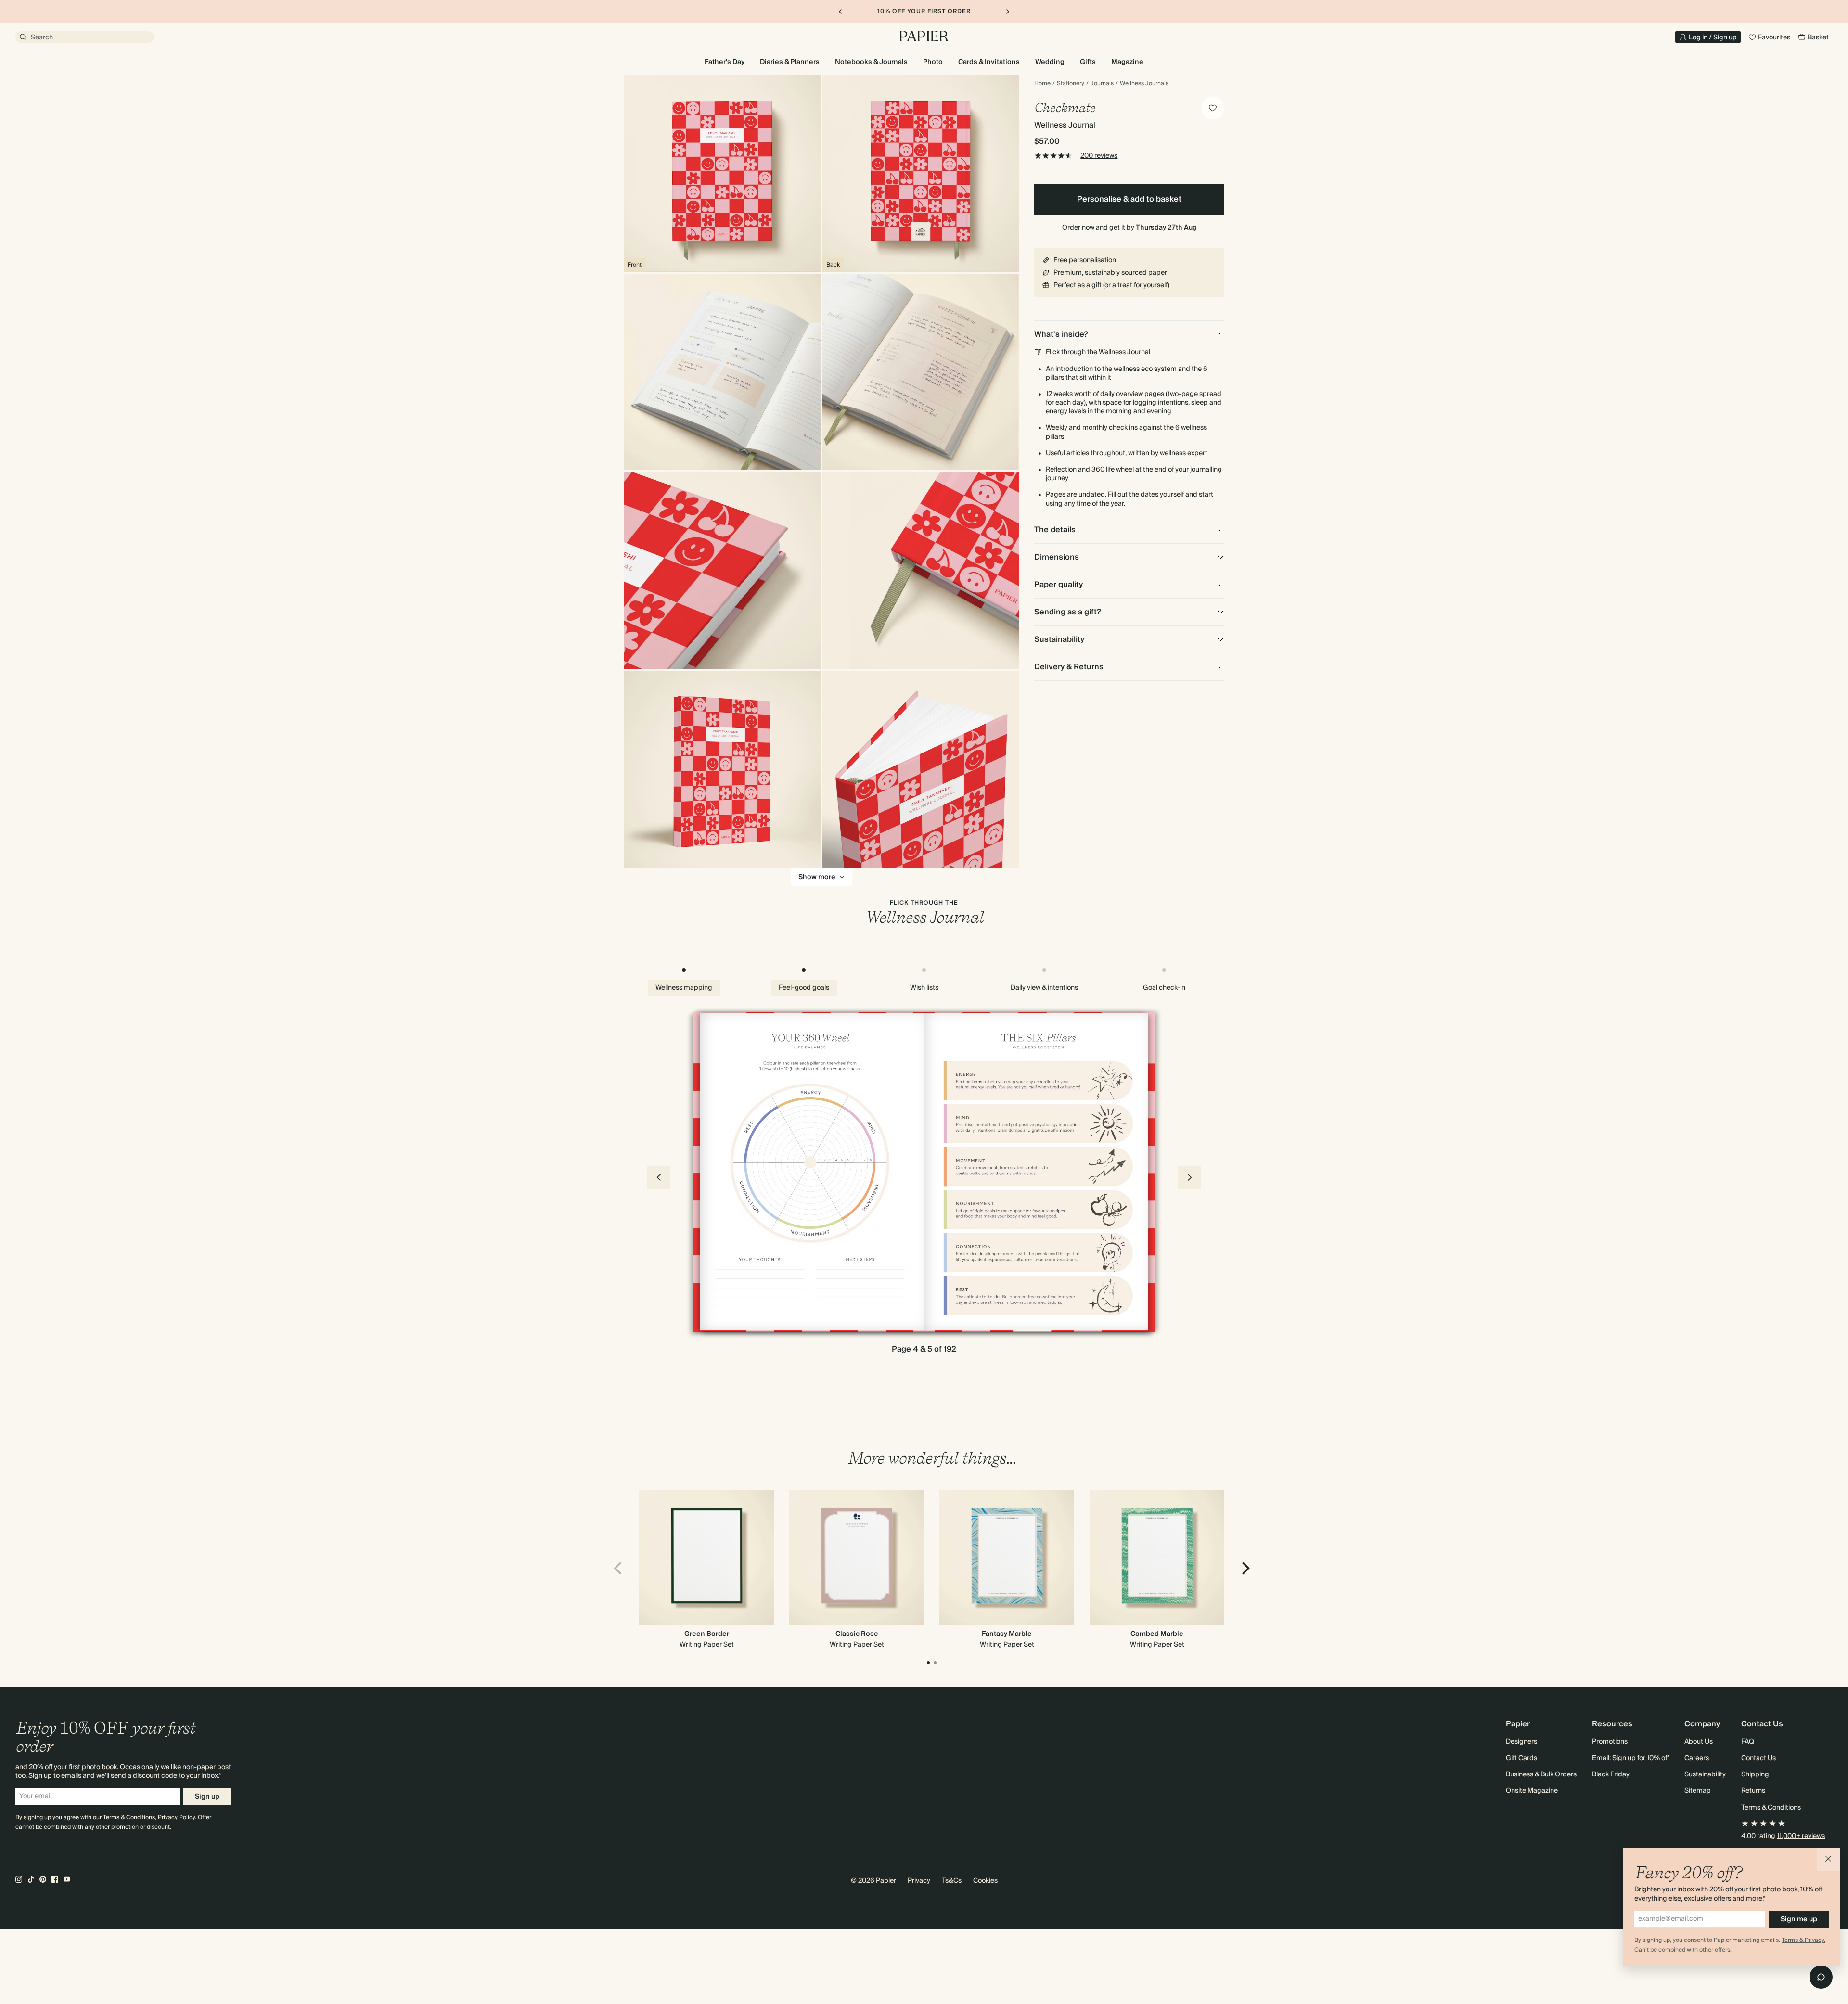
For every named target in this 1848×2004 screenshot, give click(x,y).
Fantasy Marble (1007, 1634)
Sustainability (1705, 1774)
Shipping (1755, 1774)
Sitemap (1698, 1791)
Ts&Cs (952, 1881)
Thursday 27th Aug (1166, 228)
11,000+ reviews (1801, 1836)
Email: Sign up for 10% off (1630, 1758)
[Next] (1245, 1569)
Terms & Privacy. (1803, 1940)
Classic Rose (857, 1634)
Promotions (1610, 1742)
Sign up (207, 1797)
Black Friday (1611, 1774)
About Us (1699, 1742)
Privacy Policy (176, 1818)
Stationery (1071, 84)
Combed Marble (1157, 1634)
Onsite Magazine (1532, 1791)
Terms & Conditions (129, 1818)
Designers (1521, 1742)
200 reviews (1099, 156)
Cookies (985, 1881)
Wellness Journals (1144, 84)
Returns (1753, 1791)
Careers (1697, 1758)
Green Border (707, 1634)
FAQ (1748, 1742)
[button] (1829, 1859)
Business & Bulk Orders (1541, 1774)
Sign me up (1799, 1919)
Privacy (919, 1881)
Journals (1102, 84)
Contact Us (1758, 1758)
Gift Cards (1521, 1758)
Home (1042, 84)
